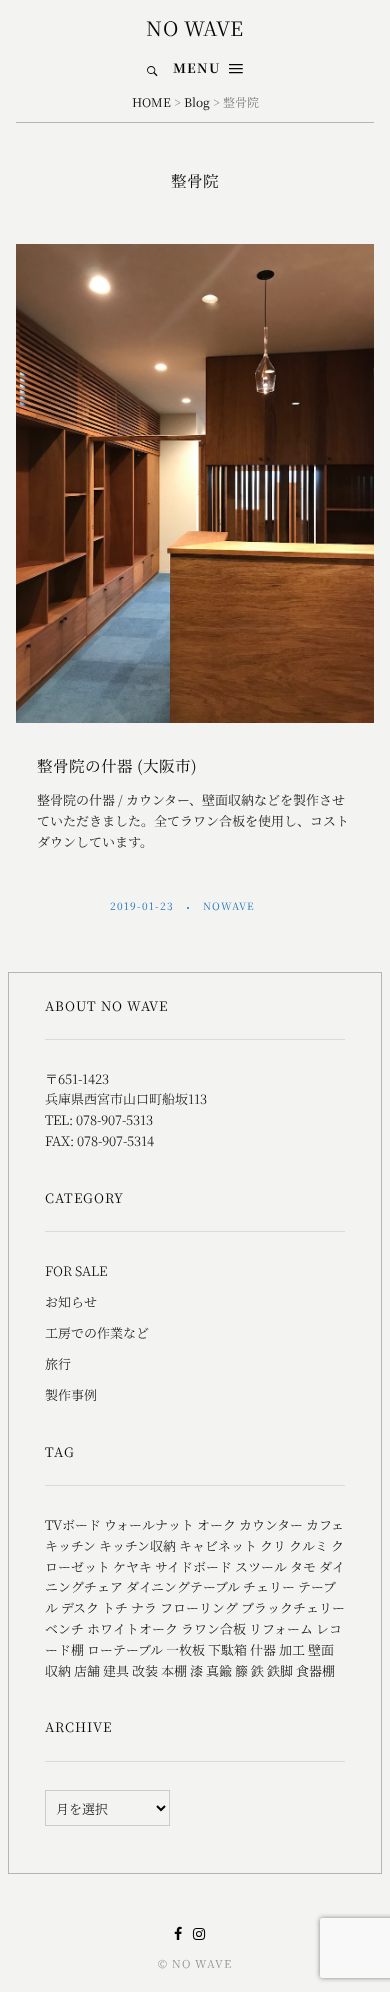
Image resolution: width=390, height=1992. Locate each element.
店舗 (87, 1670)
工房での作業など (97, 1332)
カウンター (271, 1524)
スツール (261, 1566)
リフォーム (281, 1628)
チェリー (269, 1586)
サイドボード (193, 1566)
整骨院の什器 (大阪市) (117, 765)
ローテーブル (125, 1649)
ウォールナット (149, 1524)
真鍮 (219, 1670)
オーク (216, 1524)
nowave (231, 905)
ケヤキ (132, 1566)
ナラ (144, 1607)
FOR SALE (76, 1270)
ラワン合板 (213, 1628)
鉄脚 (280, 1670)
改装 (145, 1670)
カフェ (325, 1524)
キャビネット (218, 1545)
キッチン (70, 1545)
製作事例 (71, 1394)
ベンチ (64, 1628)
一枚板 (185, 1649)
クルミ (308, 1545)
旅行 (58, 1363)
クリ (273, 1545)
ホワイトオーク (132, 1628)
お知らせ (71, 1301)
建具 (116, 1670)
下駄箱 (227, 1649)
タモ (303, 1566)
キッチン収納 (137, 1545)
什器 (263, 1649)
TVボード (73, 1524)
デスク (80, 1607)
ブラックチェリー (293, 1607)
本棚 (174, 1670)
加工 (292, 1649)
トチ (115, 1607)
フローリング (199, 1607)
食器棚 (315, 1670)
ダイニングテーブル (183, 1586)
